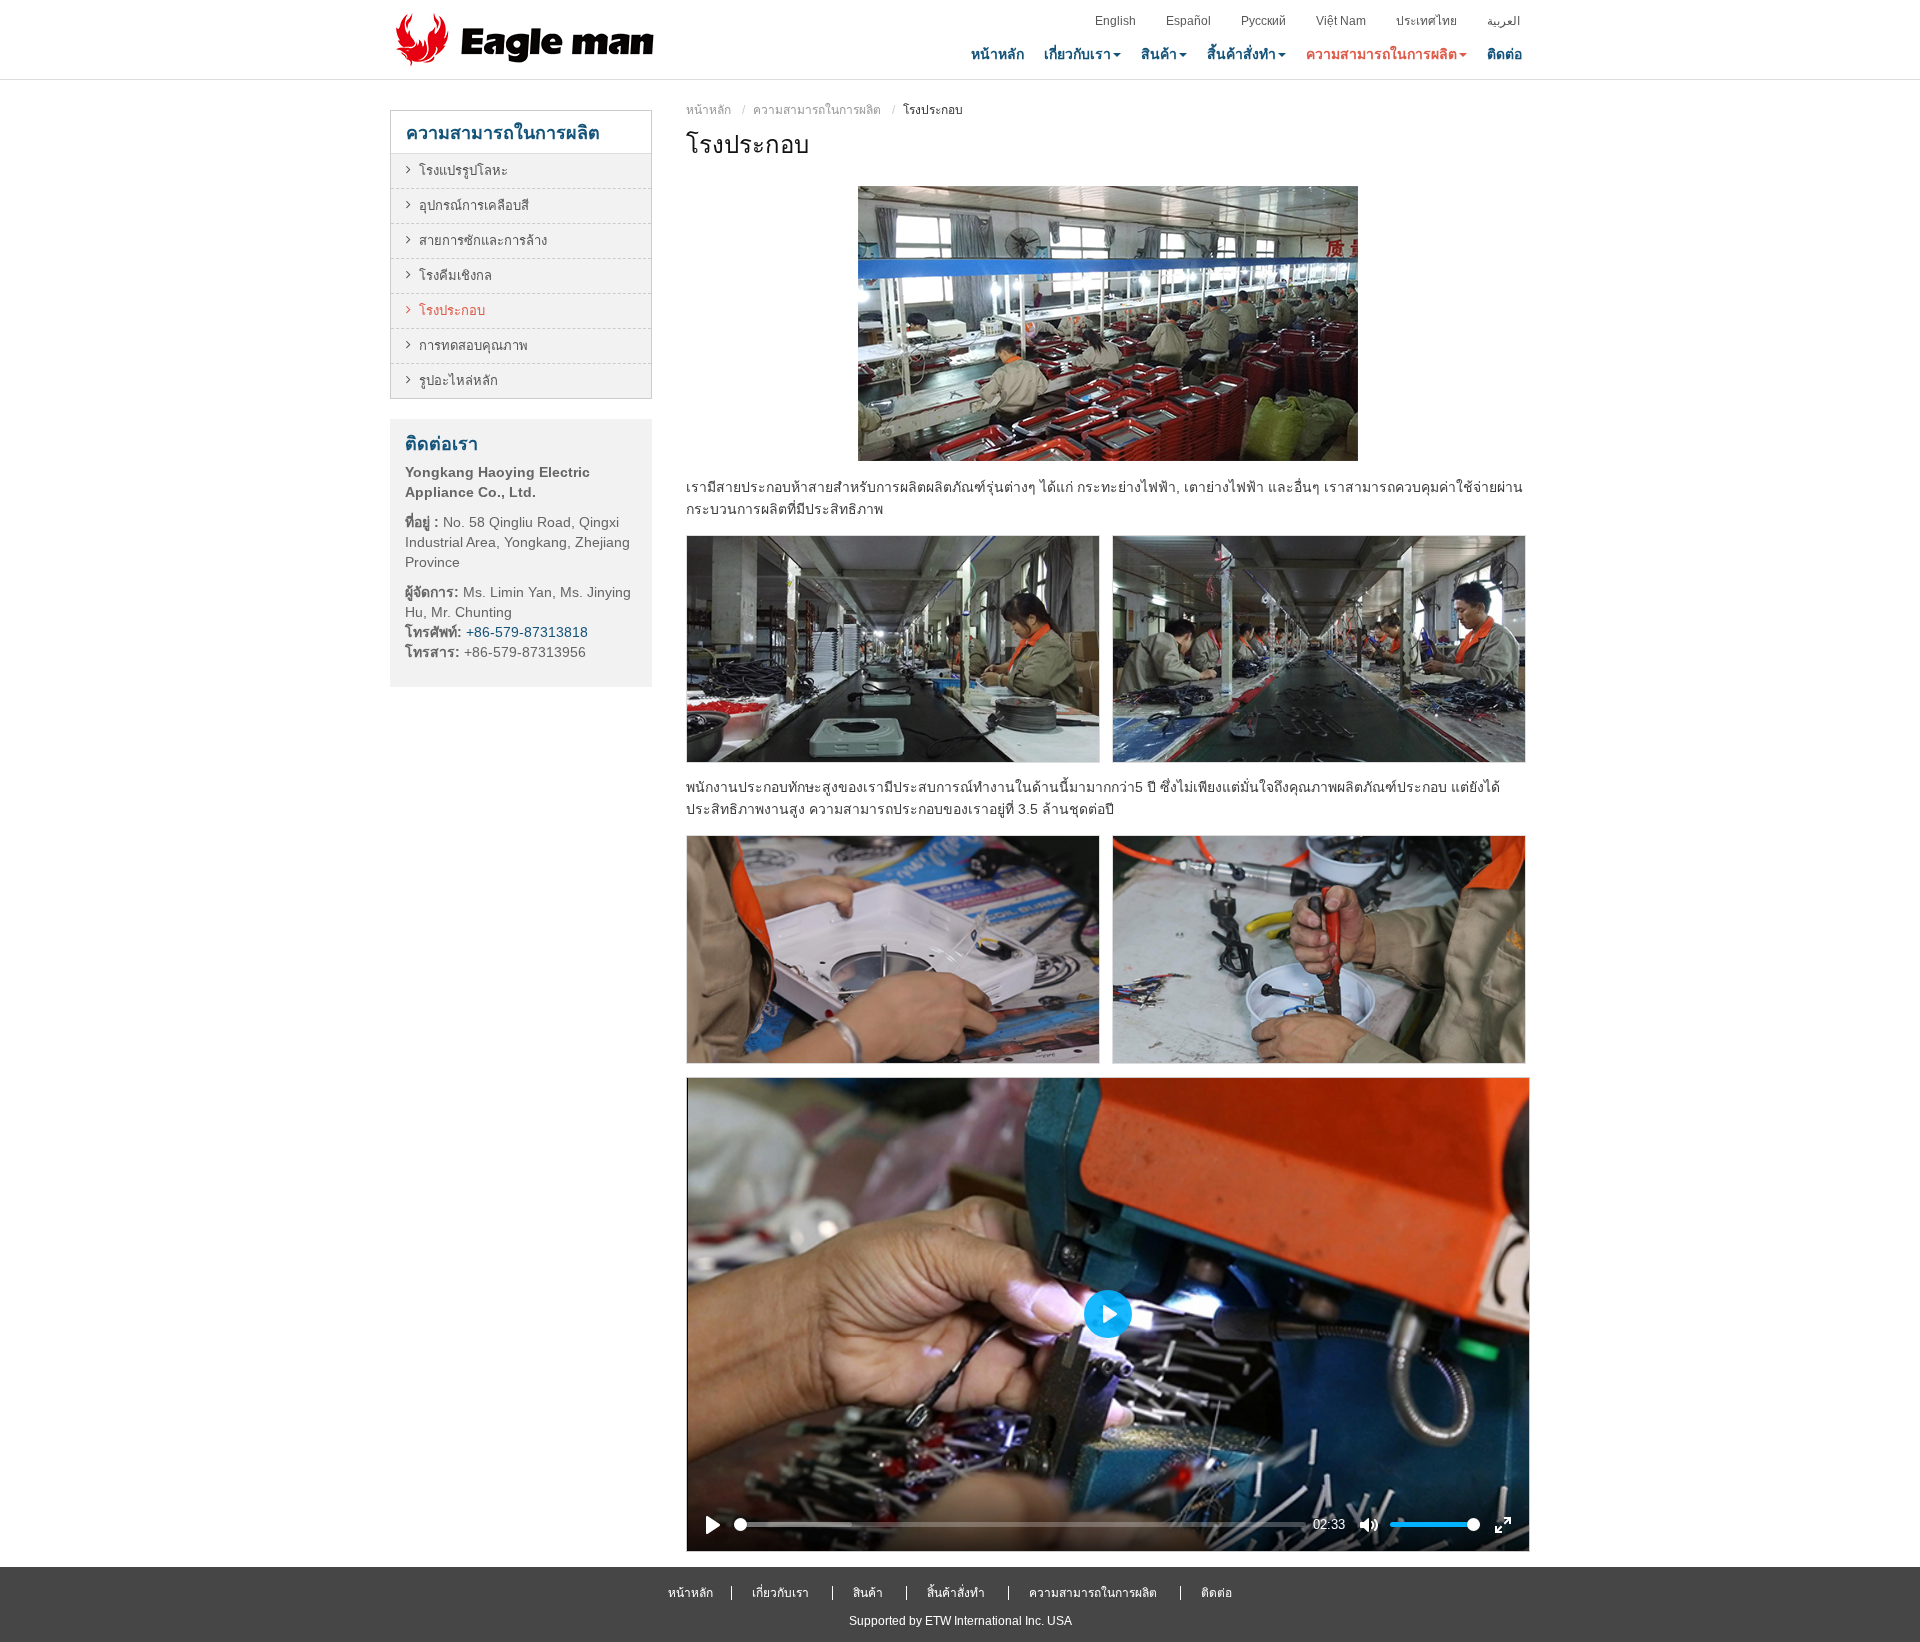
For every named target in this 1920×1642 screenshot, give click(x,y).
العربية (1503, 21)
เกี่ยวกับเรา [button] (1077, 54)
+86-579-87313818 (527, 632)
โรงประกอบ (452, 310)
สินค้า (868, 1593)
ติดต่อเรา (441, 443)
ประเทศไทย (1426, 21)
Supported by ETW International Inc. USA (960, 1621)
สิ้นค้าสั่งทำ (956, 1593)
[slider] (1019, 1524)
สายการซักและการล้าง (483, 240)
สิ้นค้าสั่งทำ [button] (1241, 54)
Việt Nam (1341, 21)
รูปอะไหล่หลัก (458, 380)
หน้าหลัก (997, 54)
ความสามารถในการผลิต (817, 110)
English (1115, 21)
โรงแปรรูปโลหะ (463, 170)
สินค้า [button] (1159, 54)
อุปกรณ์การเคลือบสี (474, 205)
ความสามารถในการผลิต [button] (1381, 54)
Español (1188, 21)
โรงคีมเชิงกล (455, 275)
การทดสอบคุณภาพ (473, 345)
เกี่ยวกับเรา (780, 1593)
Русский (1263, 21)
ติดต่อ (1504, 54)
